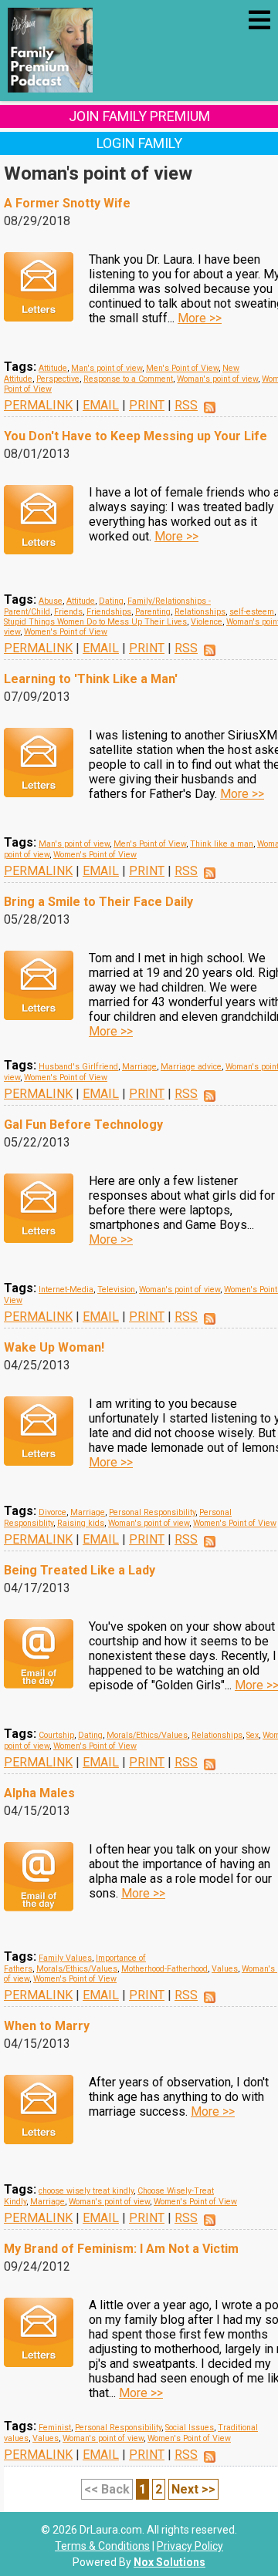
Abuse (51, 601)
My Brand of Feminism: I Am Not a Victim (121, 2249)
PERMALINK (38, 405)
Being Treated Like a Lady (80, 1570)
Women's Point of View (66, 632)
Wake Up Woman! (54, 1347)
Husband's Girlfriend (78, 1067)
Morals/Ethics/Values (147, 1735)
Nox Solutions (170, 2562)
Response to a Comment (128, 379)
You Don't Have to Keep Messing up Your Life (136, 436)
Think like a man (222, 844)
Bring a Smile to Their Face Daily (98, 902)
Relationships (200, 612)
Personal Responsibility (152, 1512)
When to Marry (47, 2026)
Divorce (53, 1512)
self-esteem (252, 612)
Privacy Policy (190, 2546)
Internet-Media (66, 1290)
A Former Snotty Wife (67, 203)
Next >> (193, 2489)
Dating (111, 601)
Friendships (109, 612)
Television (116, 1290)
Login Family (139, 143)
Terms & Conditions (102, 2546)
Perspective (58, 379)
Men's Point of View (182, 368)
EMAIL (101, 405)
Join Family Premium (139, 116)
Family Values (65, 1958)
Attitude (53, 368)
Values (225, 1969)
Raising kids (81, 1523)
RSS (186, 405)
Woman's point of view (217, 379)
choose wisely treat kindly (86, 2191)
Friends (68, 612)
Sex (253, 1735)
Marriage (139, 1067)
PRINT (147, 405)
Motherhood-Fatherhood (164, 1969)
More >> (200, 318)
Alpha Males (39, 1793)
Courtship (56, 1735)
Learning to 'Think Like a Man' (91, 679)
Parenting (153, 612)
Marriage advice (191, 1067)
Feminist (55, 2428)
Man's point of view (107, 368)
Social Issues (190, 2428)
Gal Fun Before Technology (83, 1125)
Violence (207, 622)
